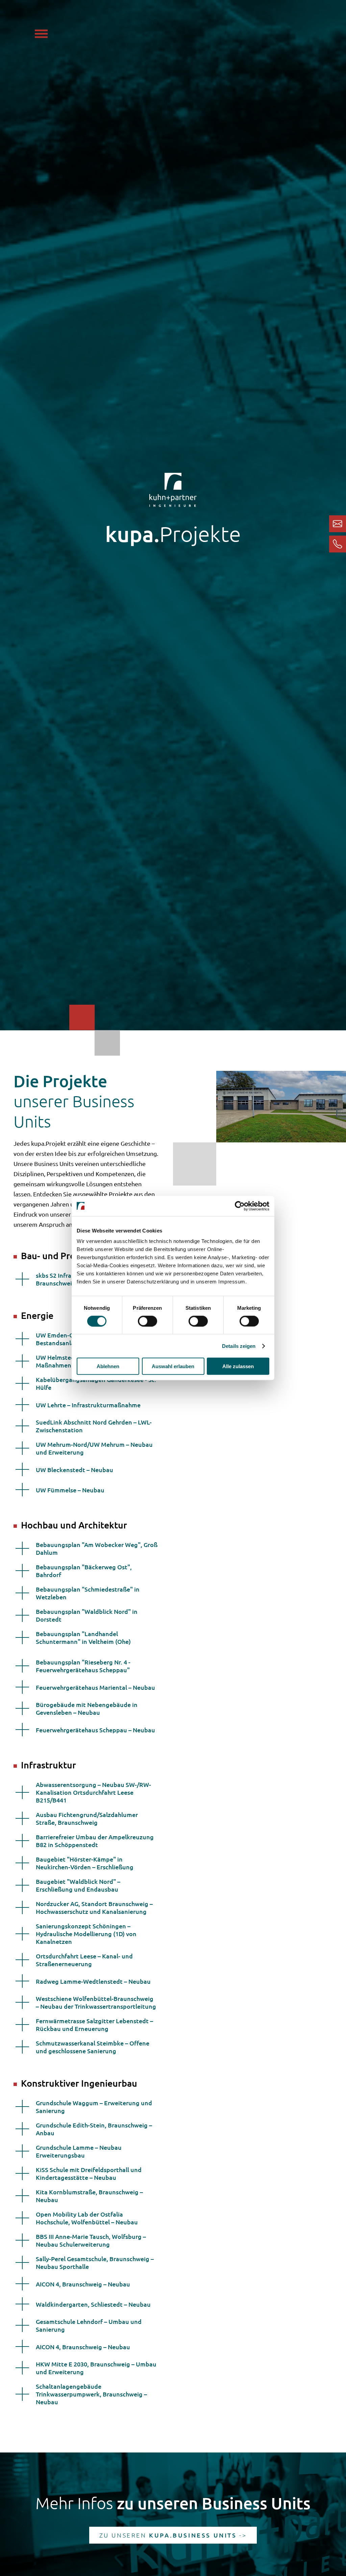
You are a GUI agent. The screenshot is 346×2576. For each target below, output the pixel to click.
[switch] (147, 1321)
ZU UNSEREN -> (173, 2535)
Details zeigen (239, 1346)
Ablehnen (108, 1366)
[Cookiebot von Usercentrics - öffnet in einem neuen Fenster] (240, 1206)
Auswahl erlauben (173, 1366)
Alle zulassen (238, 1366)
